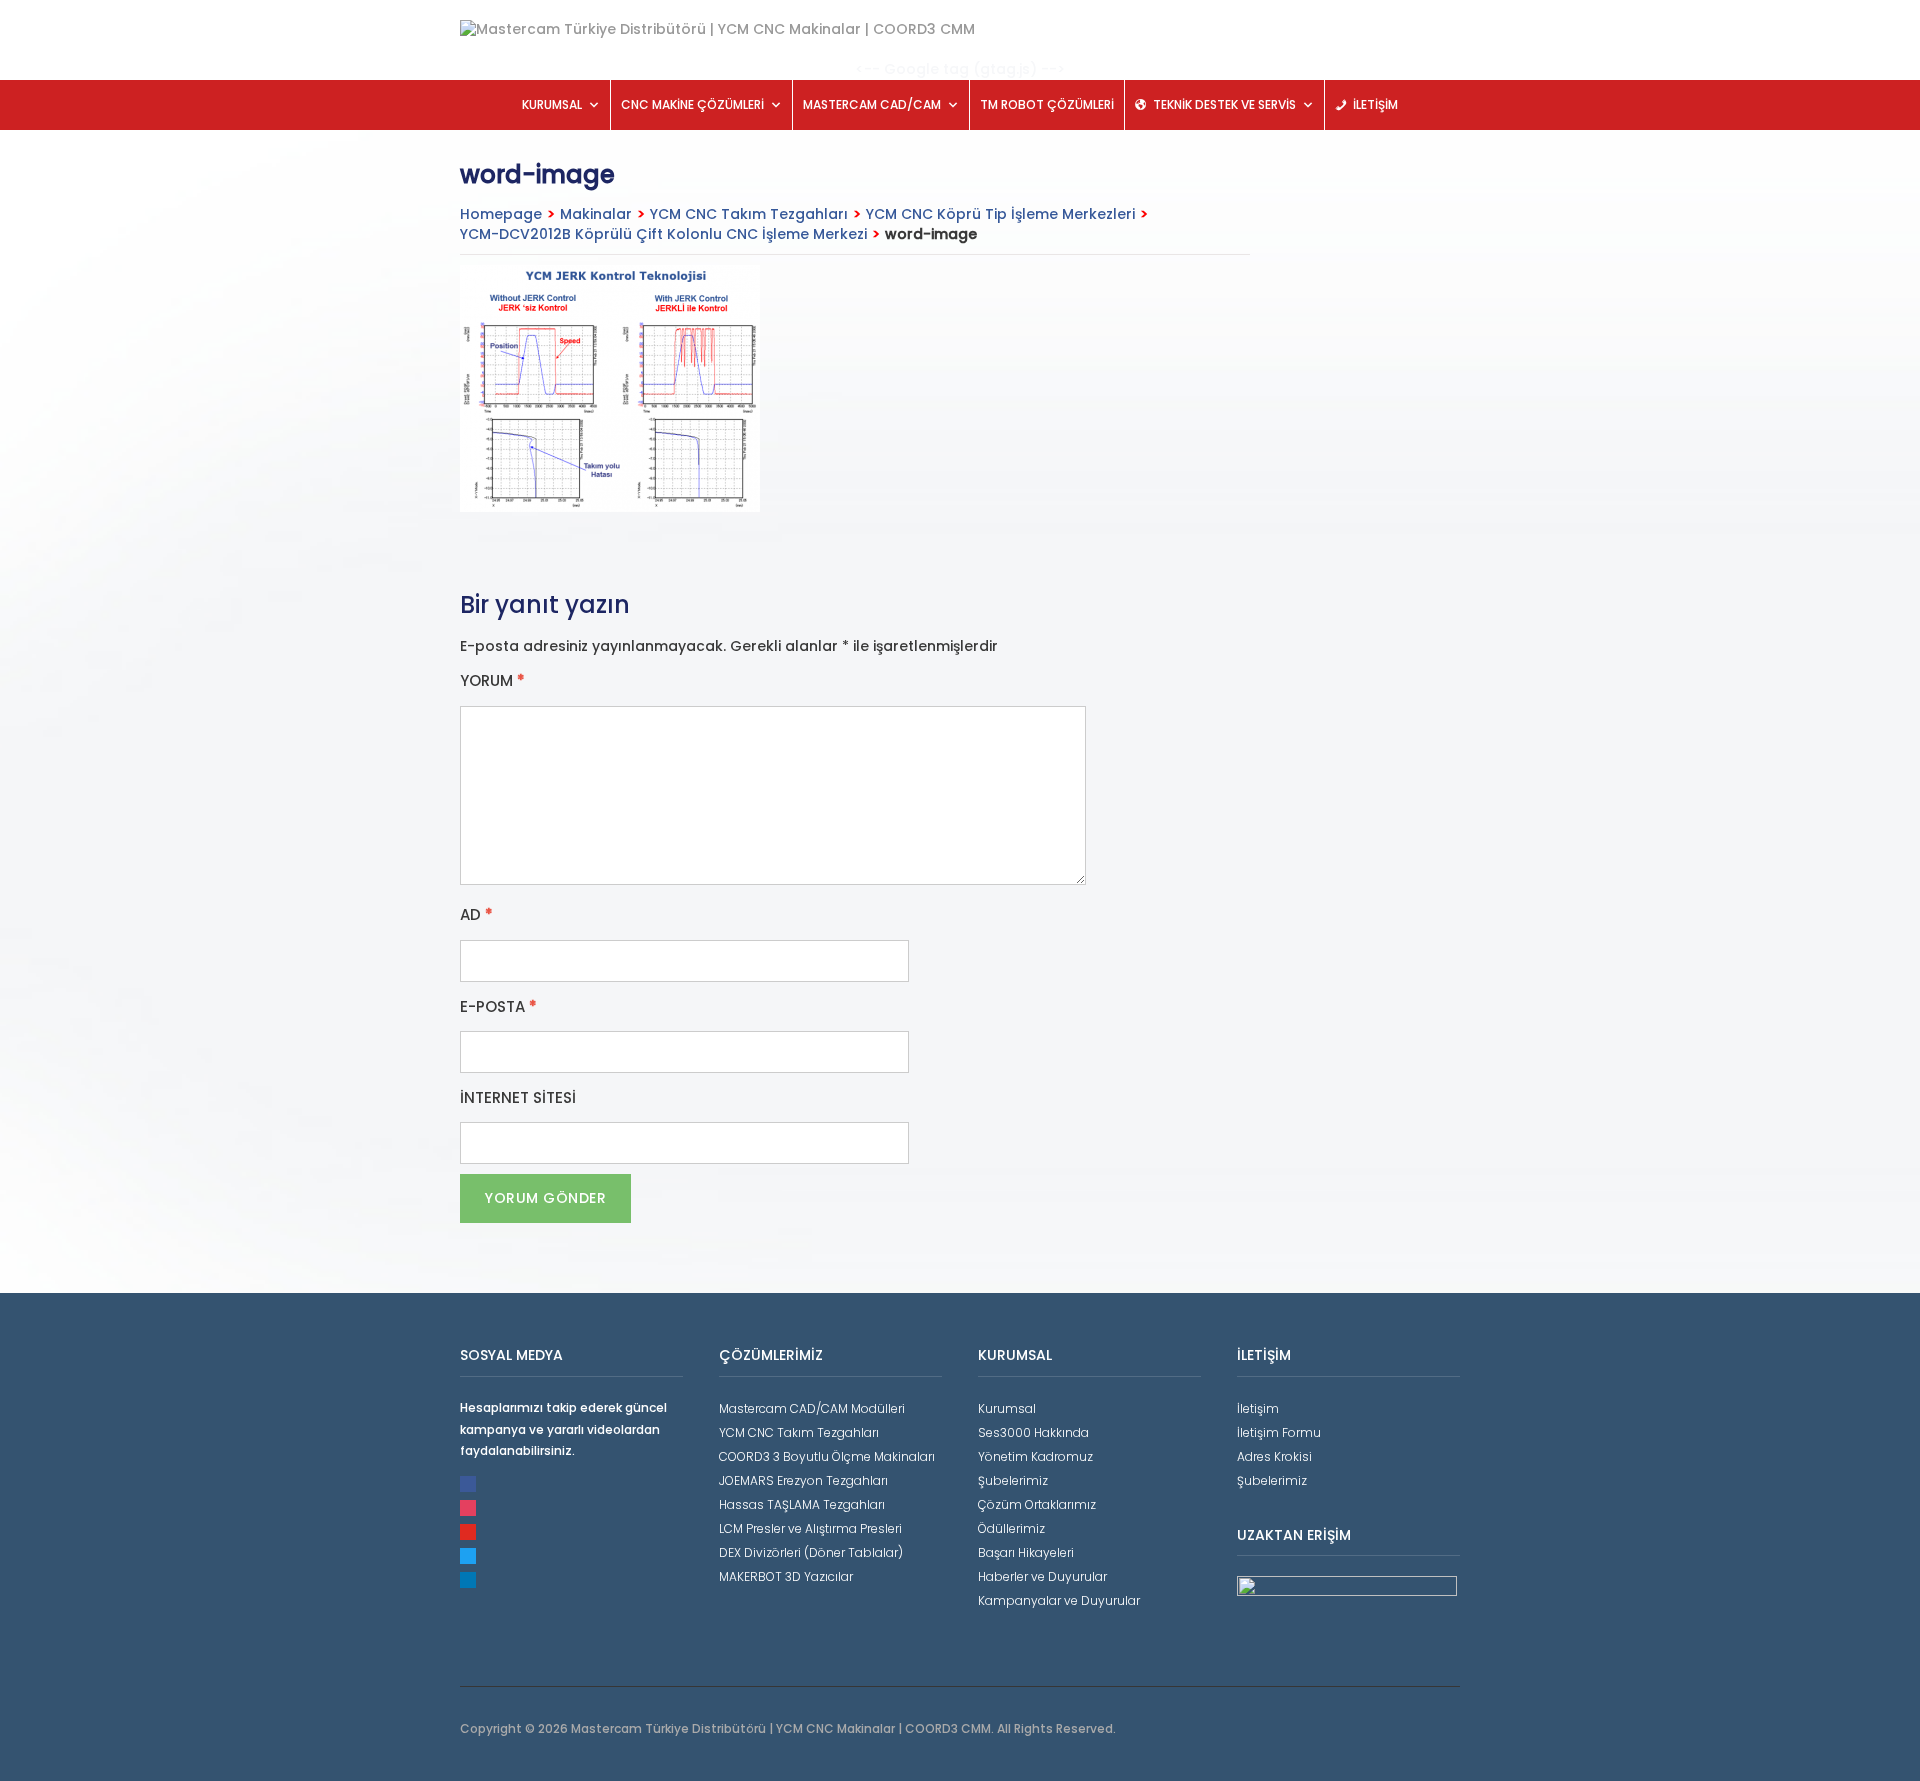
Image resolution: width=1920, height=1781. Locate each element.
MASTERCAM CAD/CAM (872, 104)
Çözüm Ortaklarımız (1037, 1504)
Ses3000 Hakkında (1033, 1432)
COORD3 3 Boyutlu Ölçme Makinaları (827, 1456)
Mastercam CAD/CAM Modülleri (812, 1408)
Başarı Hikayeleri (1026, 1552)
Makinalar (596, 214)
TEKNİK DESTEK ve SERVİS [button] (1224, 104)
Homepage (501, 214)
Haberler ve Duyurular (1042, 1576)
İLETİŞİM (1375, 104)
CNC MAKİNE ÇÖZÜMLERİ (692, 104)
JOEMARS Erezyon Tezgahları (803, 1480)
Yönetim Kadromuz (1035, 1456)
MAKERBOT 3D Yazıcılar (786, 1576)
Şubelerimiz (1013, 1480)
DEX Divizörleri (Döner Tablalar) (811, 1552)
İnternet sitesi (518, 1098)
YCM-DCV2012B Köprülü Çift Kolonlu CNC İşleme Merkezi (663, 234)
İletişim (1258, 1408)
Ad (476, 915)
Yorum (492, 681)
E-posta (498, 1007)
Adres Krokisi (1274, 1456)
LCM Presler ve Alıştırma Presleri (810, 1528)
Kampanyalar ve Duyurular (1059, 1600)
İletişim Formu (1279, 1432)
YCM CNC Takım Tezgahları (749, 214)
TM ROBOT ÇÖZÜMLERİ (1047, 104)
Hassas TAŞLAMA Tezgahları (802, 1504)
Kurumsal (1007, 1408)
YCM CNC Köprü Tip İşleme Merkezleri (1000, 214)
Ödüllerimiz (1011, 1528)
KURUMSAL (552, 104)
